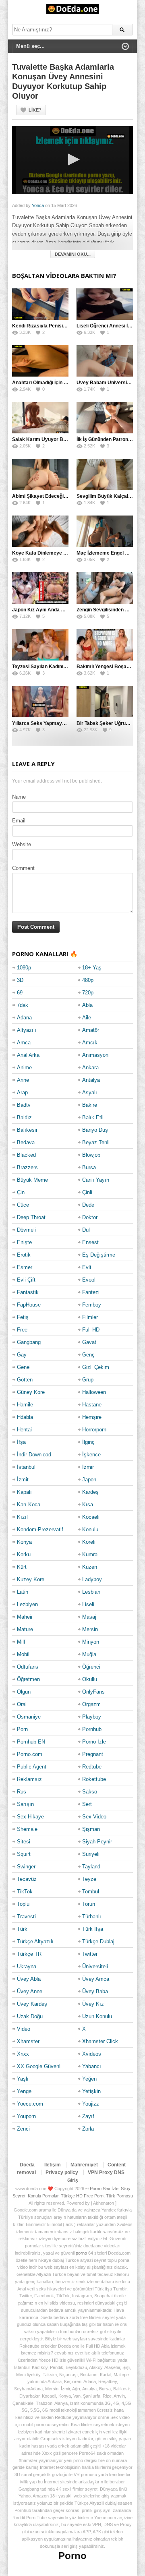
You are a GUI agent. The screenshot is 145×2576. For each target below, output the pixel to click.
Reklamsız (29, 1779)
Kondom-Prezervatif (40, 1529)
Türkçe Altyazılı (35, 1941)
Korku (24, 1554)
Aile (87, 1018)
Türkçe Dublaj (98, 1941)
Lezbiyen (27, 1604)
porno (81, 2253)
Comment (23, 868)
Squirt (24, 1854)
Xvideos (92, 2054)
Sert (87, 1804)
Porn (22, 1729)
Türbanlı (92, 1916)
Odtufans (28, 1667)
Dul (86, 1230)
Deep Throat (31, 1217)
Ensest (90, 1242)
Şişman (91, 1829)
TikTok (25, 1892)
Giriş (73, 2180)
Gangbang (29, 1342)
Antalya (91, 1080)
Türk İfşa (93, 1929)
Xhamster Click (100, 2041)
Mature (25, 1629)
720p (88, 993)
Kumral (90, 1554)
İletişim (53, 2165)
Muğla (89, 1654)
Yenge (24, 2091)
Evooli (89, 1280)
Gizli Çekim (96, 1367)
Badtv (24, 1105)
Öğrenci (91, 1667)
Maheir (25, 1617)
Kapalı (24, 1492)
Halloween (94, 1392)
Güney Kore (31, 1392)
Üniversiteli (95, 1966)
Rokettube (94, 1779)
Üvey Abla (29, 1979)
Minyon (91, 1642)
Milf (21, 1642)
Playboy (92, 1717)
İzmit (23, 1480)
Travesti (26, 1916)
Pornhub (92, 1729)
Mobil (23, 1654)
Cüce (23, 1205)
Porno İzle (94, 1742)
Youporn (26, 2116)
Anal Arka (28, 1055)
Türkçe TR (29, 1954)
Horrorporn (94, 1430)
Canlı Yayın (96, 1180)
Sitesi (24, 1842)
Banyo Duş (95, 1130)
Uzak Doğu (30, 2016)
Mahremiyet (84, 2165)
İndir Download (34, 1455)
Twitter (90, 1954)
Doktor (90, 1217)
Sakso (90, 1792)
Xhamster (28, 2041)
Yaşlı (23, 2079)
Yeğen (89, 2079)
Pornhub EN (31, 1742)
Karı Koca (29, 1504)
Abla (87, 1005)
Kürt (22, 1567)
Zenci (23, 2129)
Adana (24, 1018)
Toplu (23, 1904)
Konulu (90, 1529)
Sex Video (94, 1817)
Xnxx (23, 2054)
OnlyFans (93, 1692)
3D (20, 980)
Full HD (91, 1330)
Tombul (91, 1892)
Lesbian (91, 1592)
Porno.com (30, 1754)
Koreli (89, 1542)
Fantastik (28, 1292)
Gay (22, 1355)
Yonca (38, 205)
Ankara (90, 1067)
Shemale (27, 1829)
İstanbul (26, 1467)
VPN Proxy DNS (106, 2172)
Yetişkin (91, 2091)
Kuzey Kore (31, 1579)
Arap (22, 1092)
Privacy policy (62, 2172)
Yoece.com (30, 2104)
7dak (23, 1005)
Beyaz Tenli (96, 1142)
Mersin (90, 1629)
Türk (22, 1929)
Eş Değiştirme (99, 1255)
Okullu (90, 1679)
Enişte (24, 1242)
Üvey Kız (93, 2004)
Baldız (24, 1117)
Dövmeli (26, 1230)
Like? (35, 110)
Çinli (87, 1192)
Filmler (90, 1317)
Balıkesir (27, 1130)
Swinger (26, 1867)
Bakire (90, 1105)
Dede (88, 1205)
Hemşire (92, 1417)
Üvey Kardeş (32, 2004)
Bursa (89, 1167)
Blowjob (91, 1155)
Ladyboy (92, 1579)
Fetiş (23, 1317)
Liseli (88, 1604)
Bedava (26, 1142)
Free (22, 1330)
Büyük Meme (32, 1180)
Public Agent (32, 1767)
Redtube (92, 1767)
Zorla (88, 2129)
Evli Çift (26, 1280)
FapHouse (29, 1305)
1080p (24, 968)
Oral (22, 1704)
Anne (23, 1080)
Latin (23, 1592)
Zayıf (88, 2116)
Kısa (88, 1504)
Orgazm (91, 1704)
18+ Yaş (92, 968)
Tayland (91, 1867)
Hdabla (25, 1417)
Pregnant (93, 1754)
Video (24, 2029)
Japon (89, 1480)
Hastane (92, 1405)
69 (20, 993)
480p (88, 980)
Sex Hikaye (30, 1817)
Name (19, 797)
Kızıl (22, 1517)
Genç (88, 1355)
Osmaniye (29, 1717)
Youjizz (91, 2104)
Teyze (89, 1879)
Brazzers (27, 1167)
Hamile (25, 1405)
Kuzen (90, 1567)
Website (22, 844)
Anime (24, 1067)
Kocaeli (91, 1517)
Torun (89, 1904)
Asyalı (90, 1092)
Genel (24, 1367)
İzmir (88, 1467)
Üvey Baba (95, 1991)
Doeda (27, 2165)
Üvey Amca (96, 1979)
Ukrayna (27, 1966)
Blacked (26, 1155)
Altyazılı (27, 1030)
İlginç (88, 1442)
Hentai (24, 1430)
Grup (88, 1380)
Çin (21, 1192)
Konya (24, 1542)
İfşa (21, 1442)
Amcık (90, 1043)
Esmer (25, 1267)
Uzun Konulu (97, 2016)
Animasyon (95, 1055)
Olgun (24, 1692)
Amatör (91, 1030)
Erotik (24, 1255)
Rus (22, 1792)
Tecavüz (27, 1879)
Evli (87, 1267)
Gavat (89, 1342)
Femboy (92, 1305)
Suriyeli (91, 1854)
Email (19, 821)
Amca (24, 1043)
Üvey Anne (30, 1991)
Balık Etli (93, 1117)
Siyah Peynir (97, 1842)
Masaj (89, 1617)
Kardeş (90, 1492)
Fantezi (91, 1292)
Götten (25, 1380)
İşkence (91, 1455)
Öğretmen (28, 1679)
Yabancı (92, 2066)
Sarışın (25, 1804)
